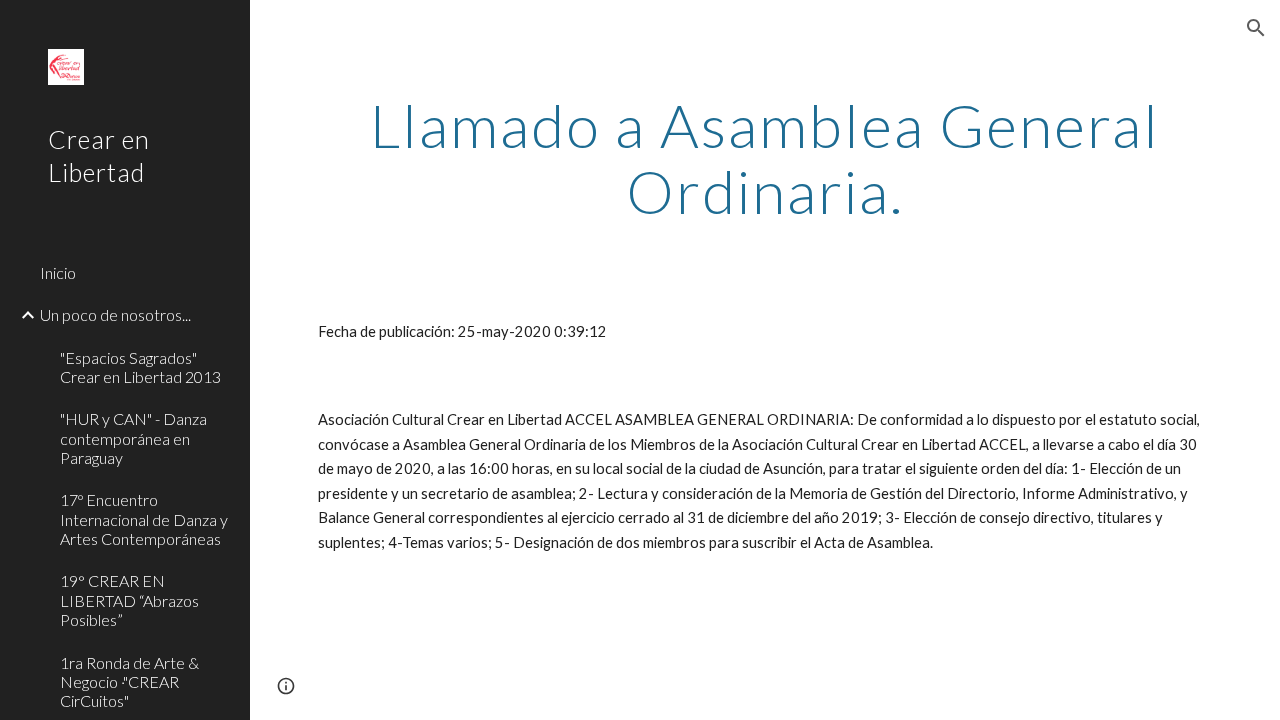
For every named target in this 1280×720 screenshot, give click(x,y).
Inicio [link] (58, 272)
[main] (765, 158)
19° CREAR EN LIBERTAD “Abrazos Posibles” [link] (129, 600)
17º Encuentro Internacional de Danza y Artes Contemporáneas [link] (144, 519)
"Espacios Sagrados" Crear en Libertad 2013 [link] (140, 367)
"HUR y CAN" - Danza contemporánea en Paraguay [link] (133, 438)
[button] (1256, 28)
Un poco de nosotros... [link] (115, 314)
